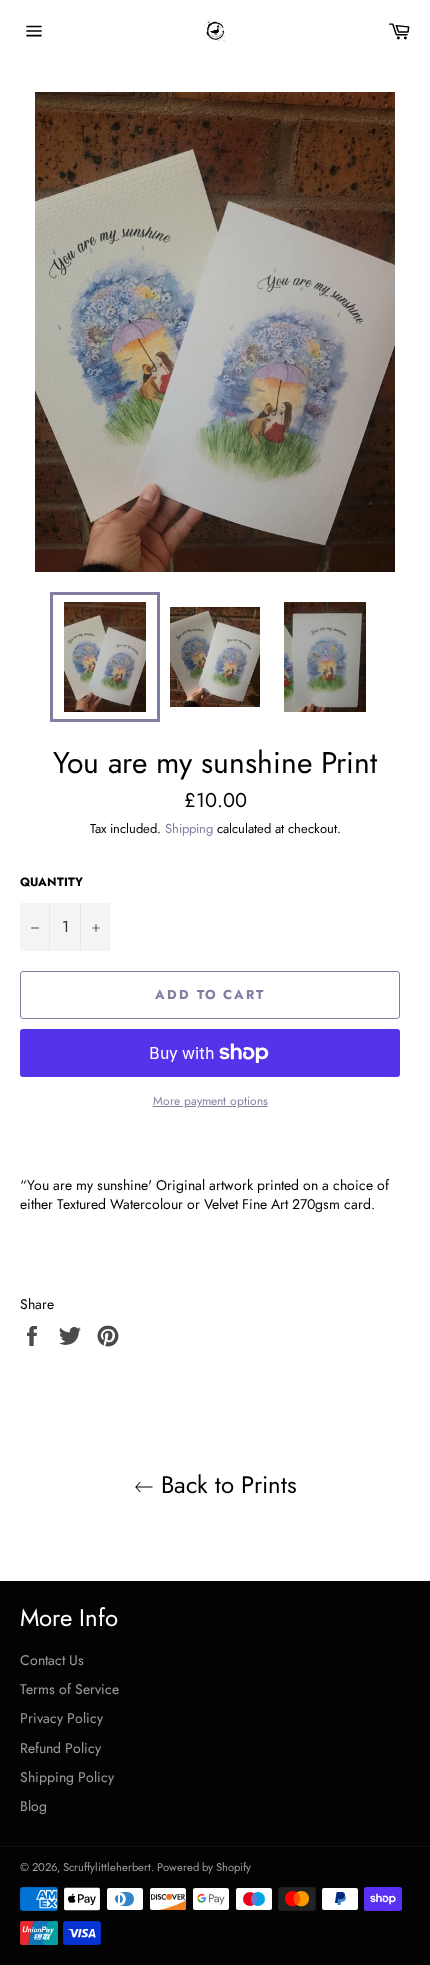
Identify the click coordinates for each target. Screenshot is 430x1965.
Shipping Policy (67, 1777)
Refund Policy (60, 1748)
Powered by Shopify (204, 1867)
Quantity (51, 882)
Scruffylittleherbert (107, 1867)
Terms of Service (69, 1689)
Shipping (189, 828)
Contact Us (52, 1660)
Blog (33, 1806)
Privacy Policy (61, 1718)
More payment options (210, 1101)
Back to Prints (225, 1484)
